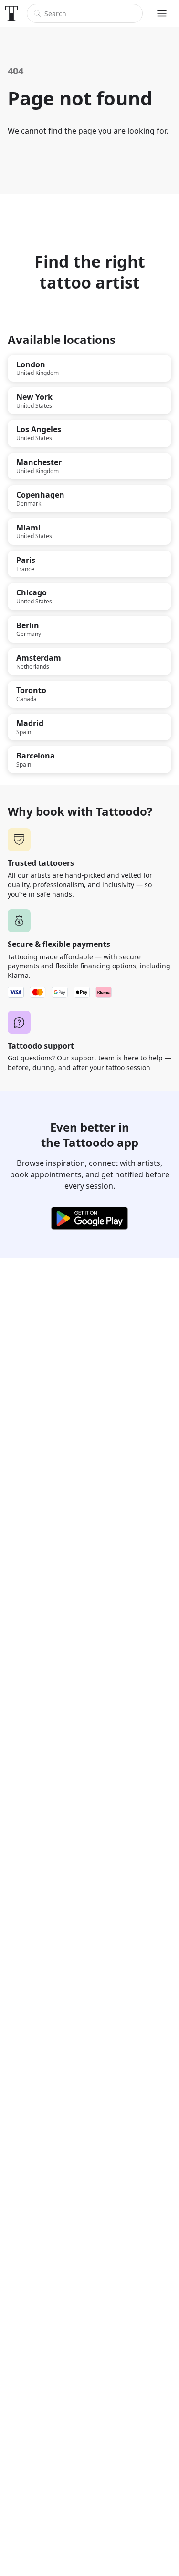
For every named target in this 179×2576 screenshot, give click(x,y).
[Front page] (11, 13)
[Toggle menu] (162, 13)
